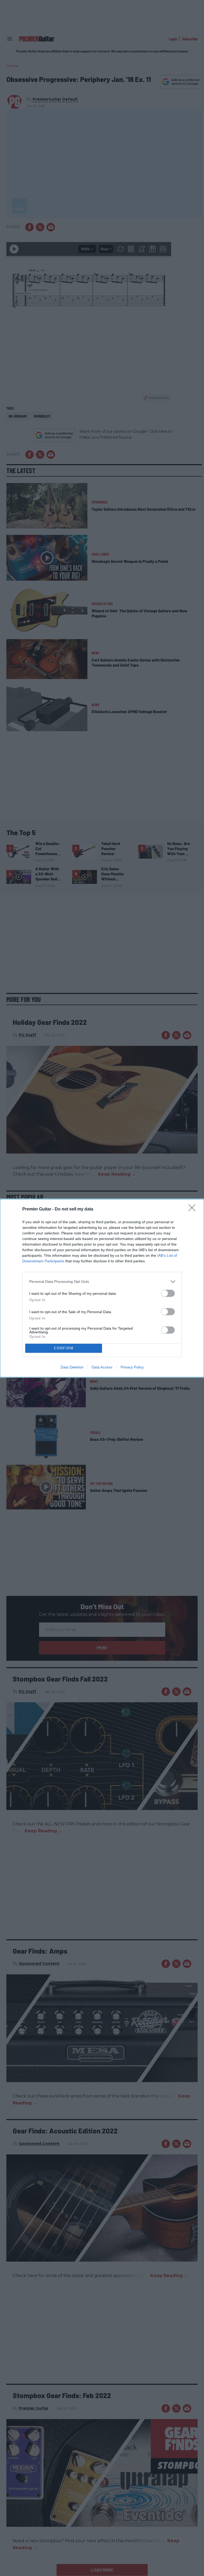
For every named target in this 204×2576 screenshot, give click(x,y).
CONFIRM (64, 1348)
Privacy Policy (132, 1367)
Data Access (102, 1367)
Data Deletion (72, 1367)
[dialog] (102, 1288)
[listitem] (102, 1282)
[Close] (194, 1209)
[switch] (168, 1293)
